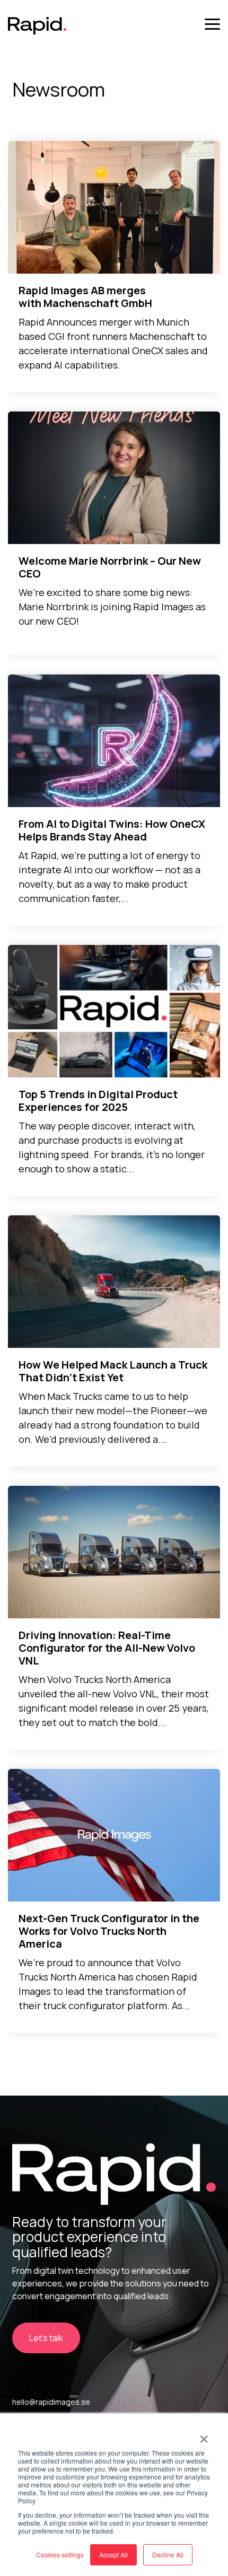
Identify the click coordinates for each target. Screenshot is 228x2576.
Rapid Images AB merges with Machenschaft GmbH (85, 297)
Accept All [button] (113, 2555)
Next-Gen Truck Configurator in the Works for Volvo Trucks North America (109, 1931)
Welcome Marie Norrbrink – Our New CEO (110, 567)
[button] (212, 23)
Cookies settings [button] (60, 2555)
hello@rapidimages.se (51, 2402)
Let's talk (46, 2338)
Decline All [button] (168, 2555)
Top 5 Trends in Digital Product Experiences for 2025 (98, 1101)
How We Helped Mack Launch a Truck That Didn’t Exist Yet (113, 1371)
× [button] (204, 2435)
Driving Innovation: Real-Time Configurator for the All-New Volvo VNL (107, 1648)
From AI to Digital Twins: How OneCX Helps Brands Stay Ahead (112, 830)
